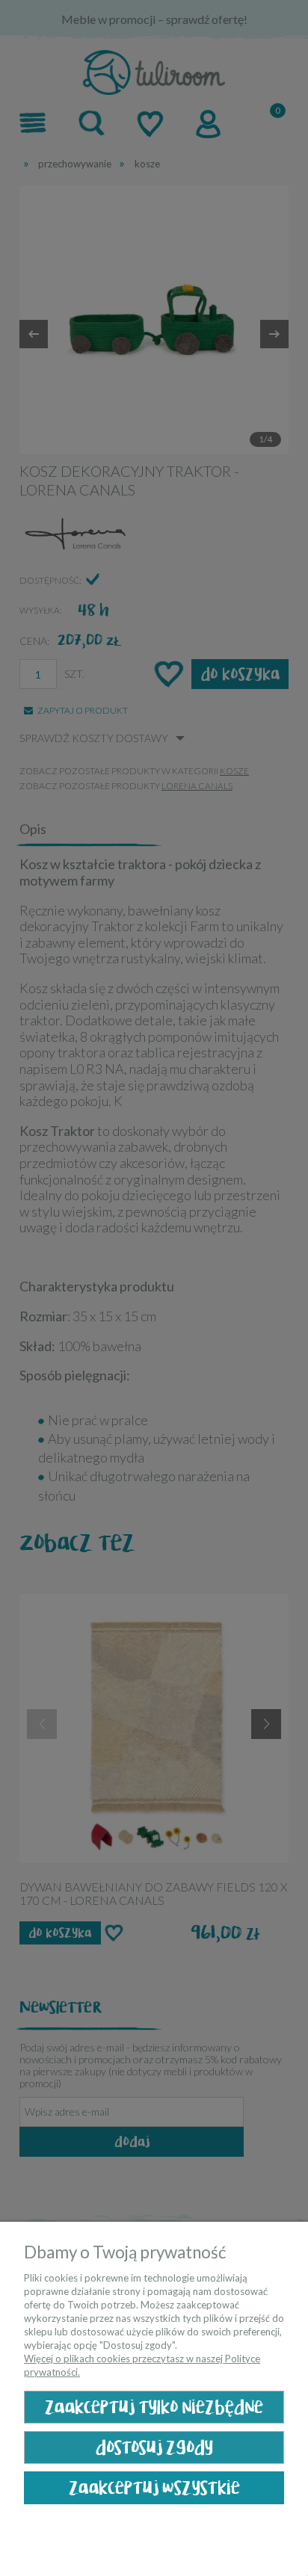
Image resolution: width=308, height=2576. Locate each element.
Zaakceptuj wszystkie (154, 2488)
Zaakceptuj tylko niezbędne (154, 2407)
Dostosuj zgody (154, 2448)
